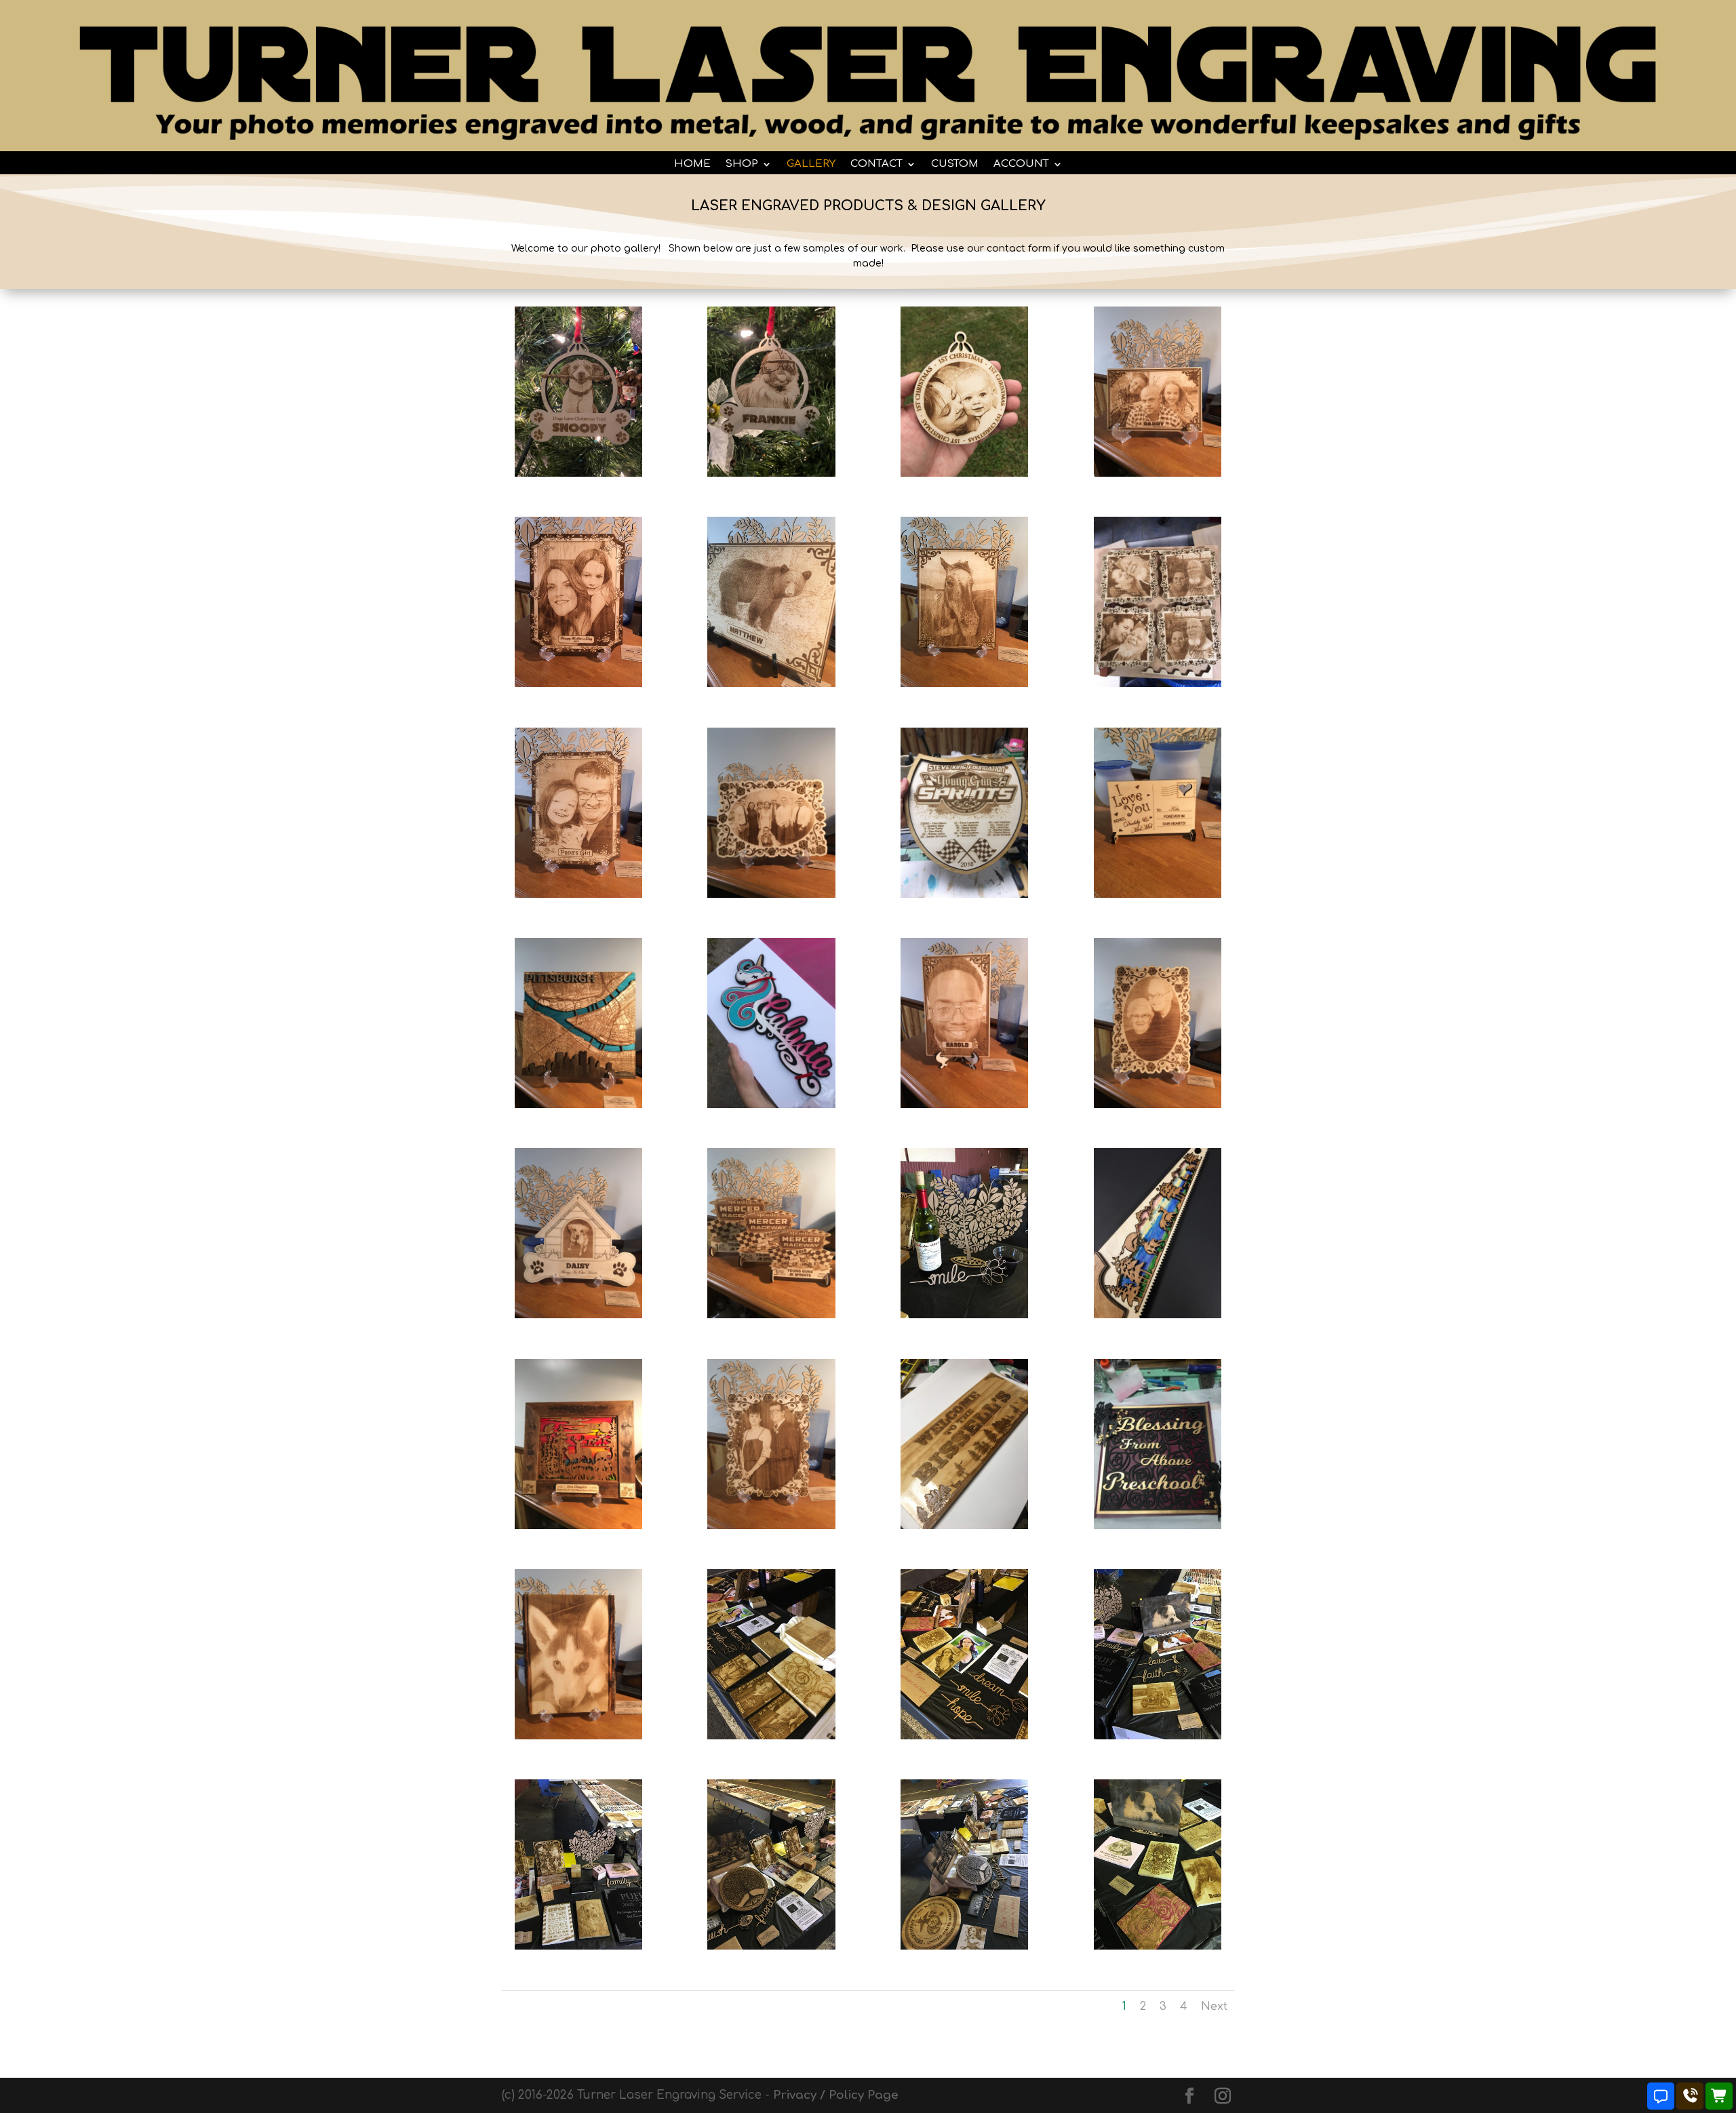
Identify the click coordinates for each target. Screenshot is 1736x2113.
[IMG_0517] (964, 1104)
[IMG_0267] (964, 1525)
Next (1214, 2007)
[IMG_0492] (578, 1104)
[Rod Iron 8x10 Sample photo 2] (964, 683)
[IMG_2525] (771, 1525)
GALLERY (811, 164)
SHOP (742, 164)
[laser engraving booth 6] (578, 1946)
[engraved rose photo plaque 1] (578, 683)
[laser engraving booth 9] (1158, 1946)
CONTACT (876, 164)
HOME (692, 164)
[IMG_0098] (771, 894)
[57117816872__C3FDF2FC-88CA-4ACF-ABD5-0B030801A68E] (964, 894)
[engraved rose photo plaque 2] (578, 894)
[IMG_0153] (578, 1315)
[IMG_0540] (578, 1736)
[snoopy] (578, 473)
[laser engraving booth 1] (964, 1315)
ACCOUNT (1021, 164)
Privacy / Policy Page (836, 2095)
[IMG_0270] (1158, 1104)
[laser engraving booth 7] (771, 1946)
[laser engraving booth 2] (771, 1736)
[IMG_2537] (771, 1315)
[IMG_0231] (1158, 683)
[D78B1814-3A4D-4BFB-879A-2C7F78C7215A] (1158, 1525)
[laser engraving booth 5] (1158, 1736)
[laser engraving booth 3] (964, 1736)
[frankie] (771, 473)
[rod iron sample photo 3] (771, 683)
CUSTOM (955, 164)
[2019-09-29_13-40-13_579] (964, 473)
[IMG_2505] (771, 1104)
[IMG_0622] (578, 1525)
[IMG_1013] (1158, 894)
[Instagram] (1223, 2097)
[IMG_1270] (1158, 1315)
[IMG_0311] (1158, 473)
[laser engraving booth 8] (964, 1946)
